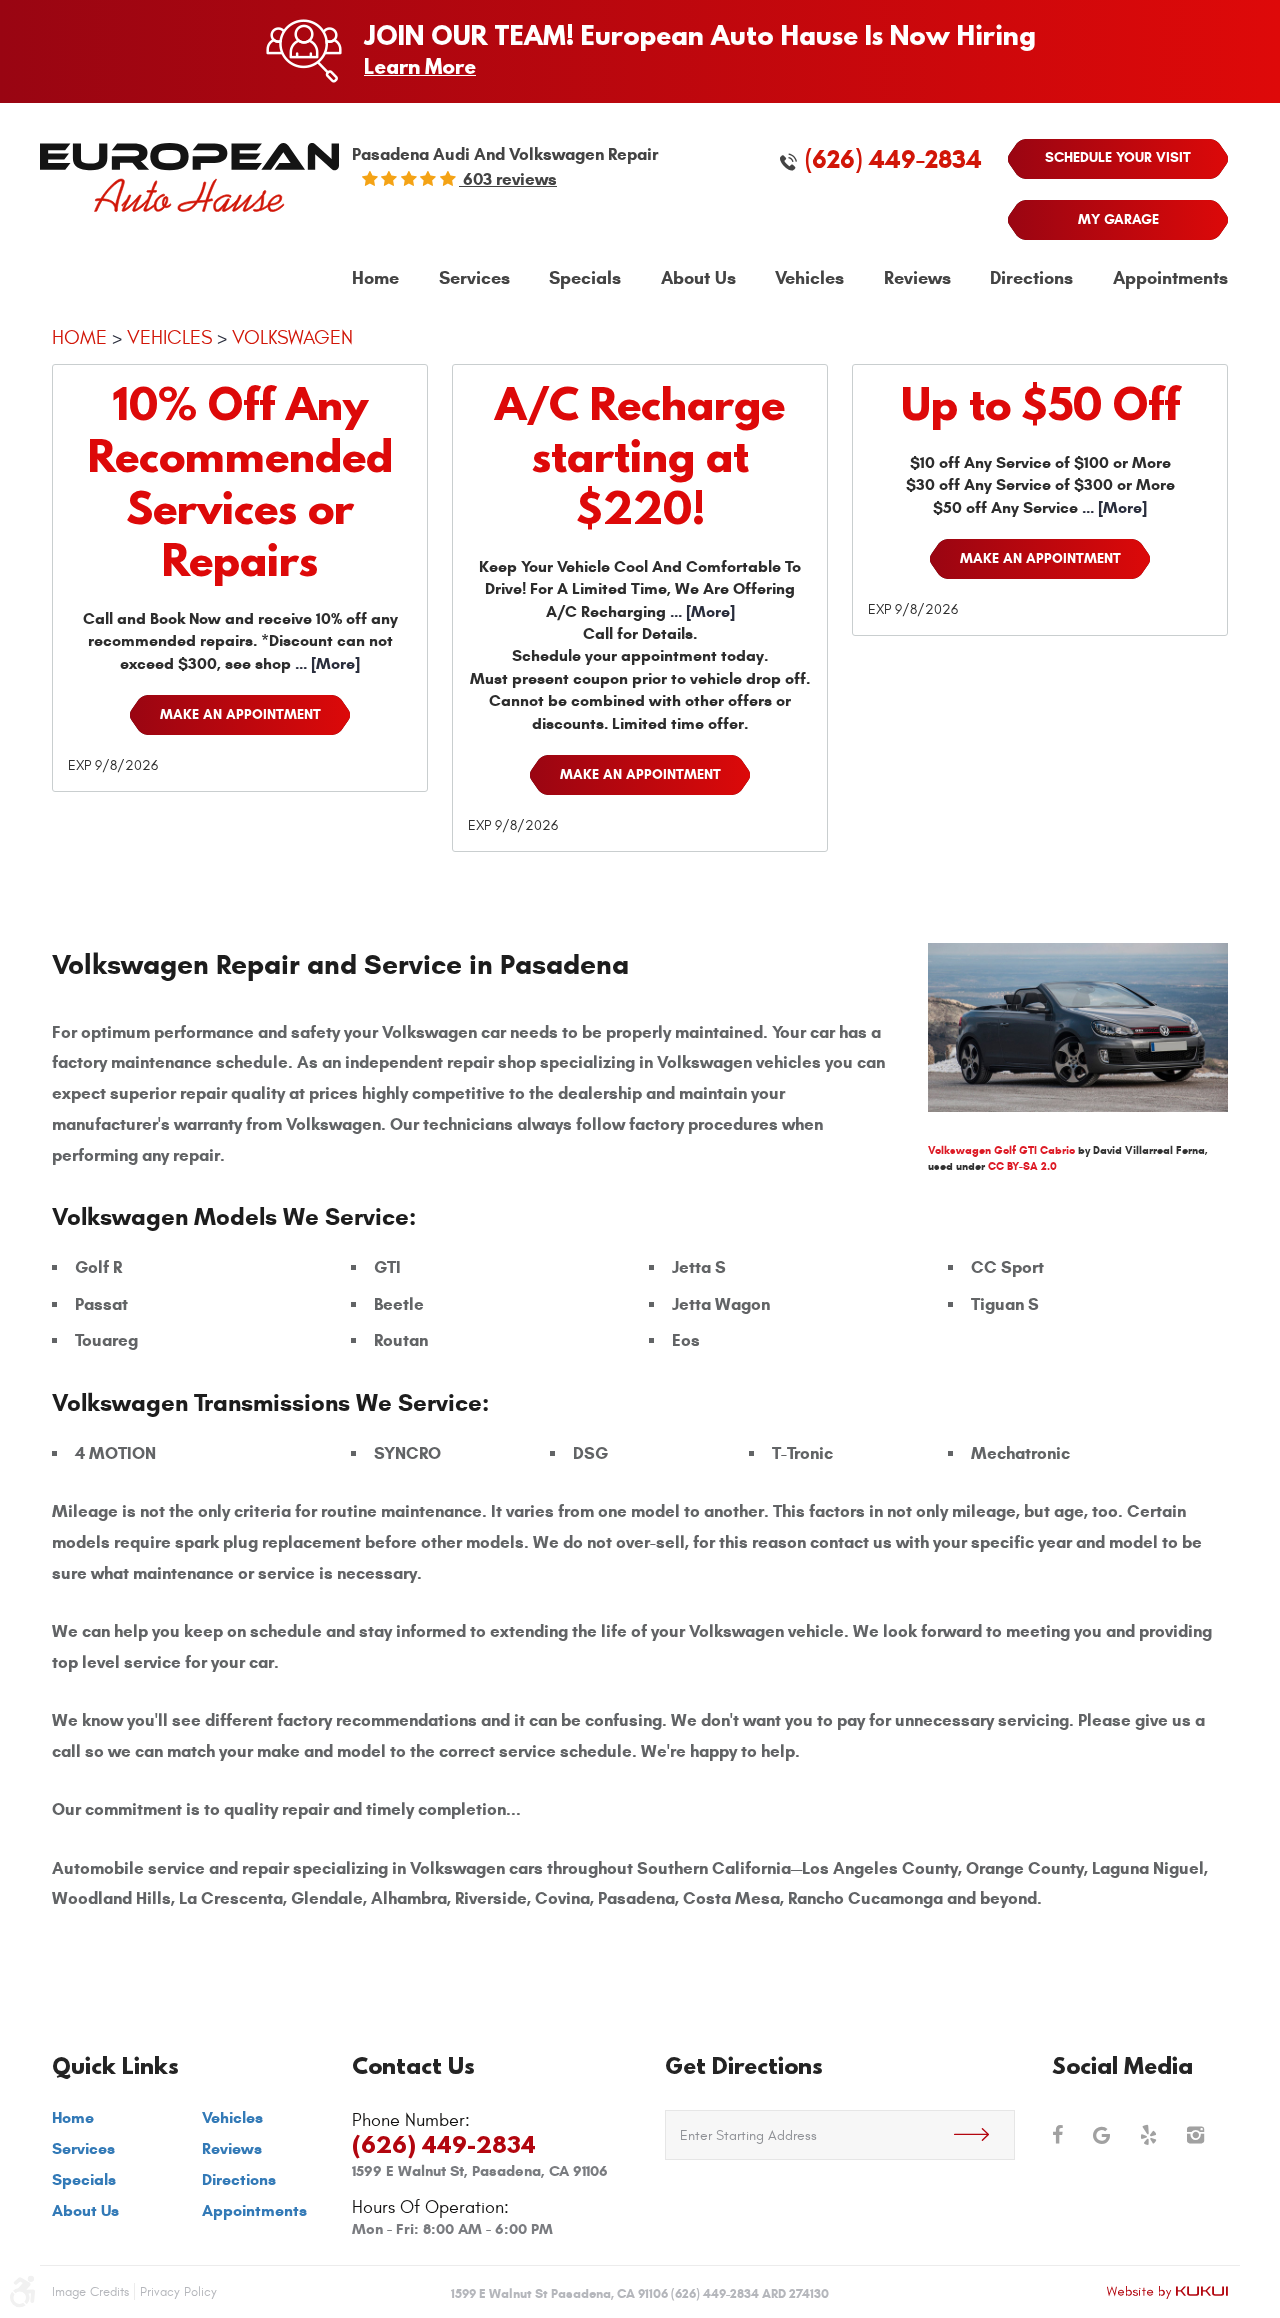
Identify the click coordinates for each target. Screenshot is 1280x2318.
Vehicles (809, 278)
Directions (1031, 278)
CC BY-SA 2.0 (1022, 1166)
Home (375, 278)
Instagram (1195, 2135)
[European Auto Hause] (189, 177)
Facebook (1057, 2135)
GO (984, 2135)
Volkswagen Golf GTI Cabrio (1001, 1150)
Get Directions (744, 2065)
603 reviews (508, 179)
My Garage (1118, 219)
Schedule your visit (1118, 157)
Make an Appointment (240, 714)
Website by (1167, 2292)
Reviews (917, 278)
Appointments (1170, 278)
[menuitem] (375, 279)
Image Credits (90, 2292)
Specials (585, 278)
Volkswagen (292, 337)
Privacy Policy (178, 2292)
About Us (698, 278)
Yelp (1148, 2135)
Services (474, 278)
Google (1101, 2135)
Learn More (420, 66)
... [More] (325, 663)
